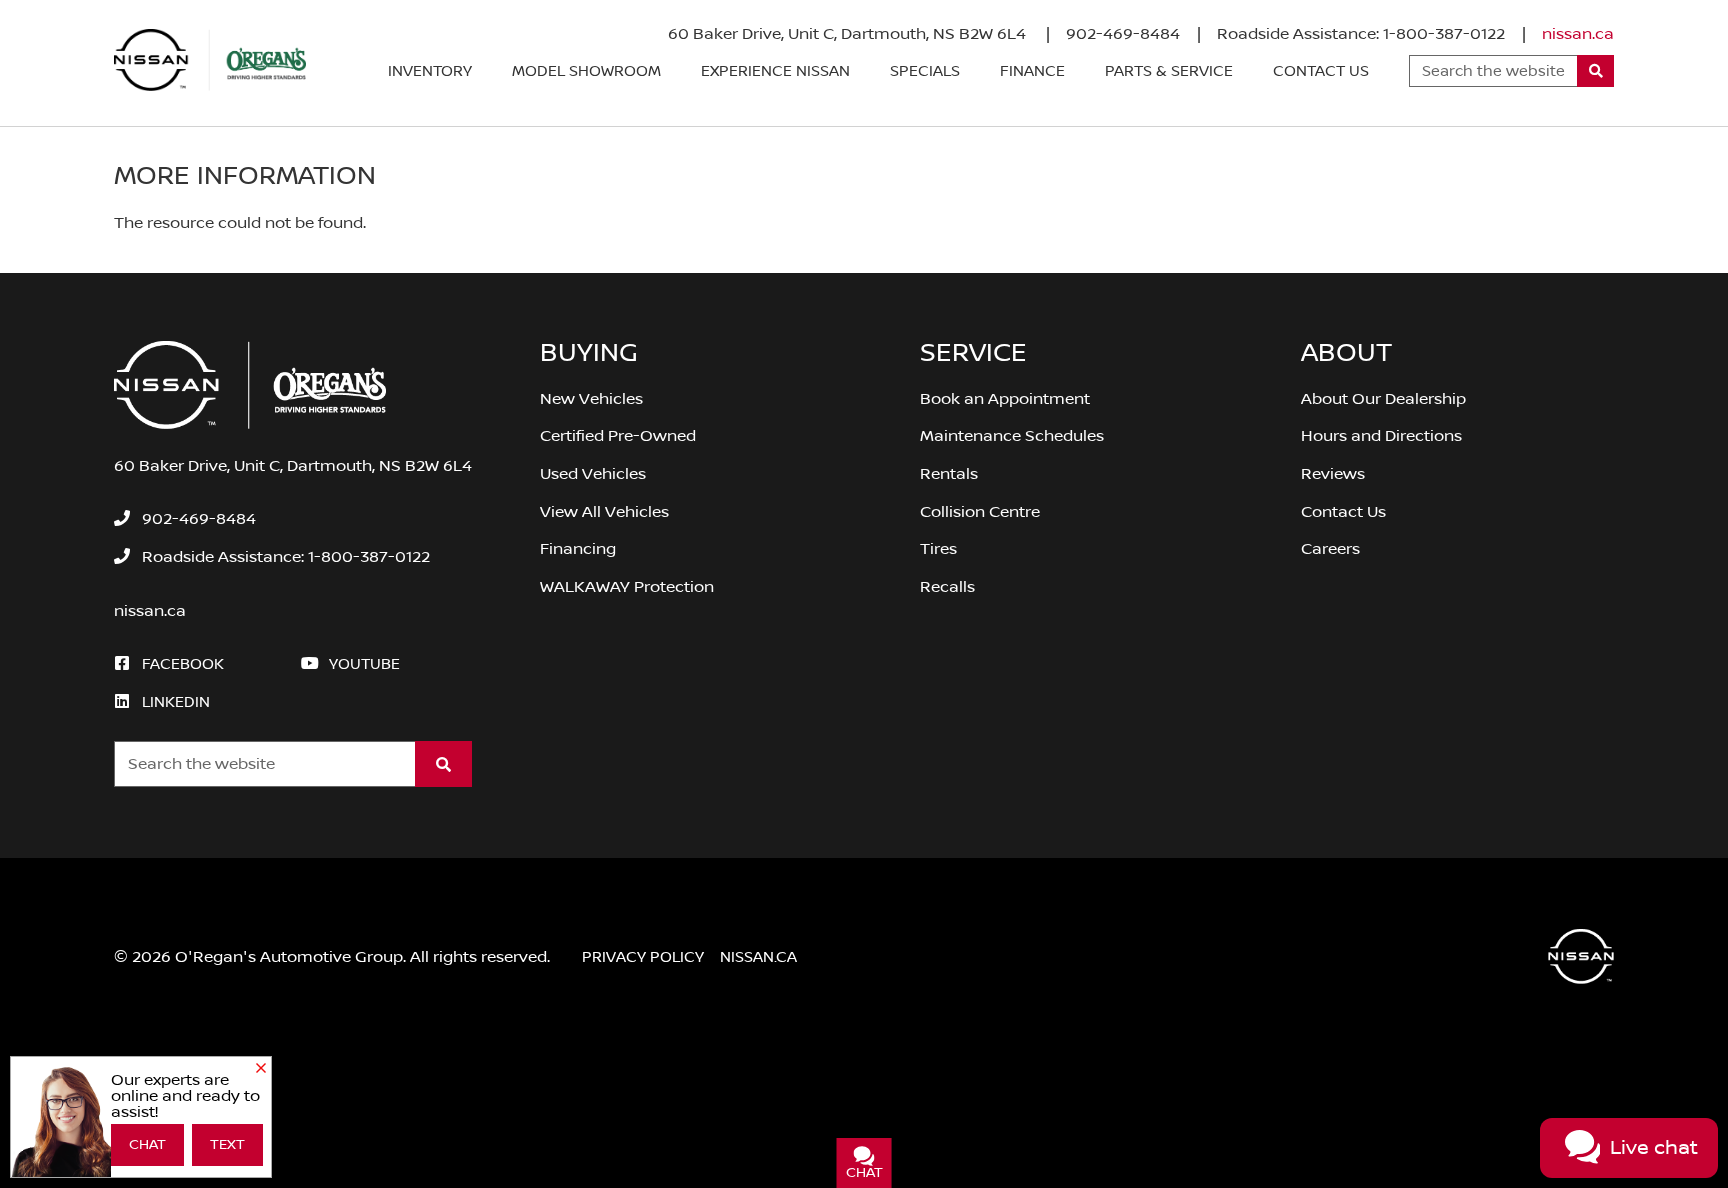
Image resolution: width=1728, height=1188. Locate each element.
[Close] (261, 1069)
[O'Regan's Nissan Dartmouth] (210, 60)
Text (227, 1145)
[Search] (1595, 71)
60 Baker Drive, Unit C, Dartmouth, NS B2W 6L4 (849, 34)
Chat (147, 1145)
